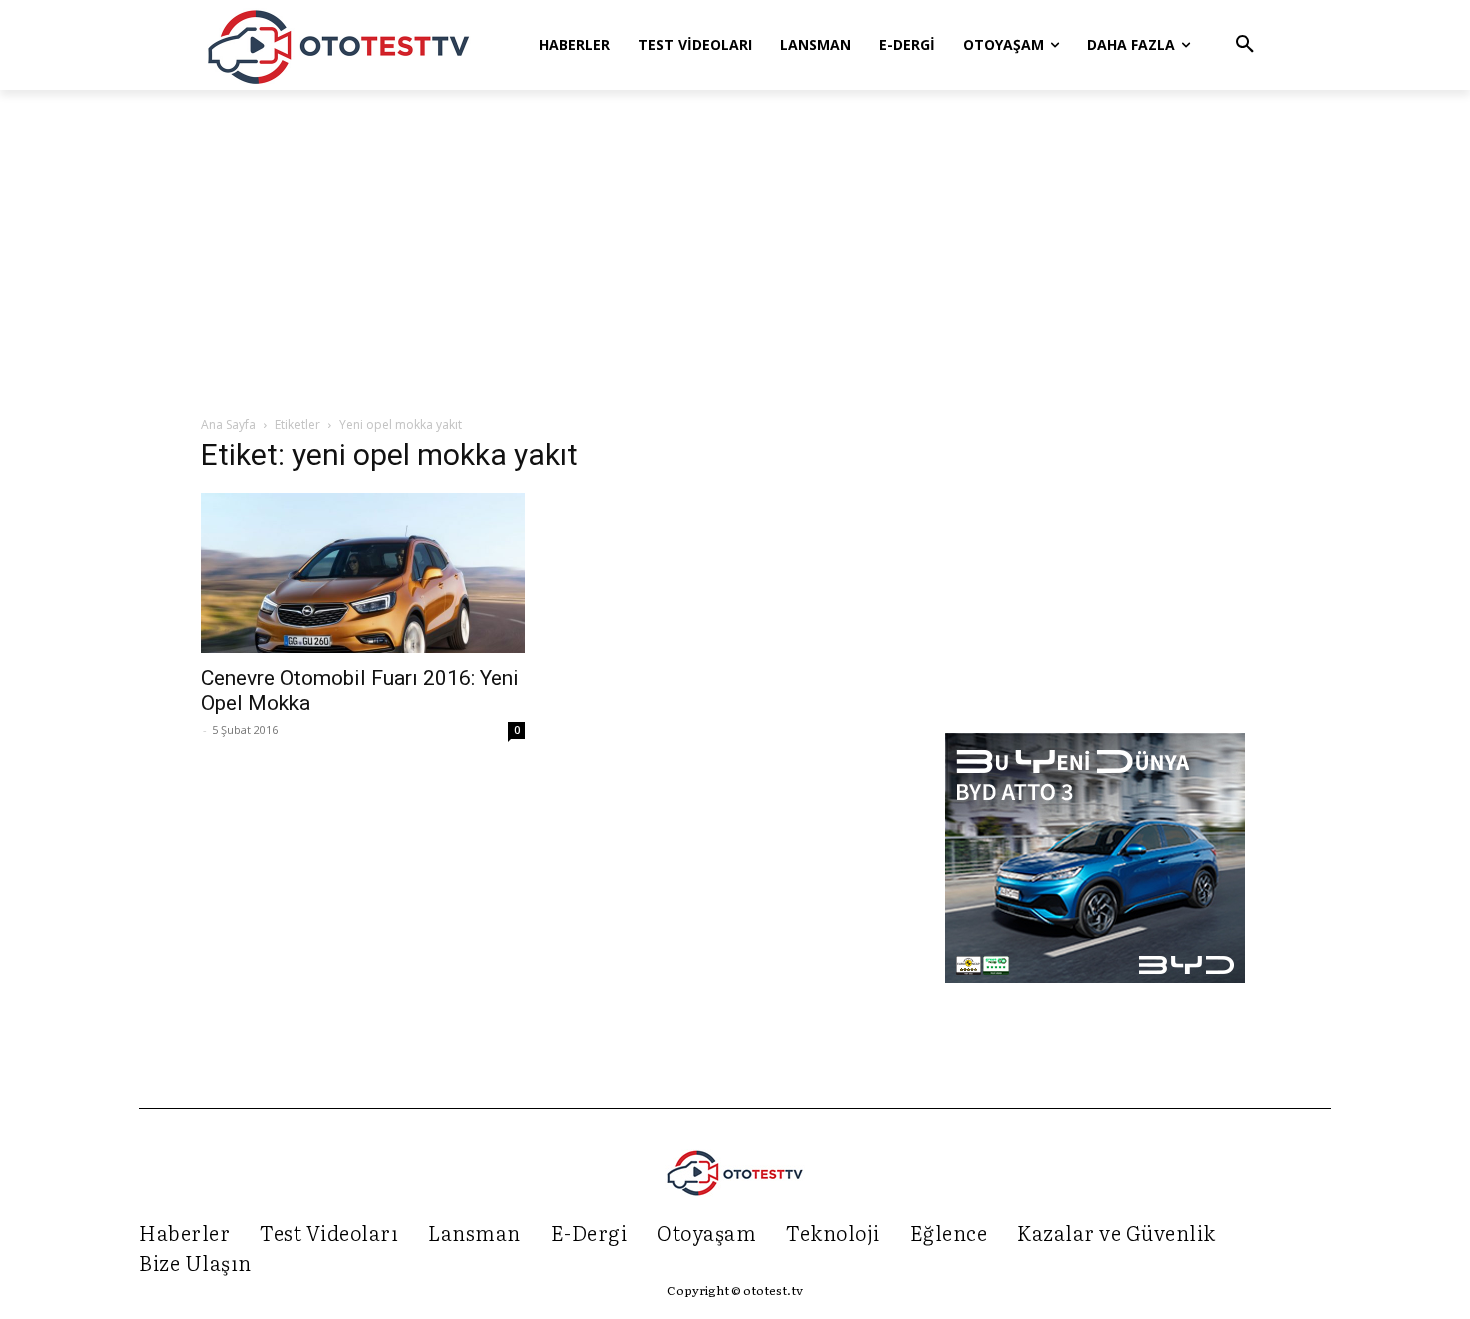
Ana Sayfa (228, 424)
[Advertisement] (735, 254)
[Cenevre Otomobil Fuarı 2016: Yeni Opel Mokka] (363, 573)
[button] (1245, 45)
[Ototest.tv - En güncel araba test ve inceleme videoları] (339, 45)
